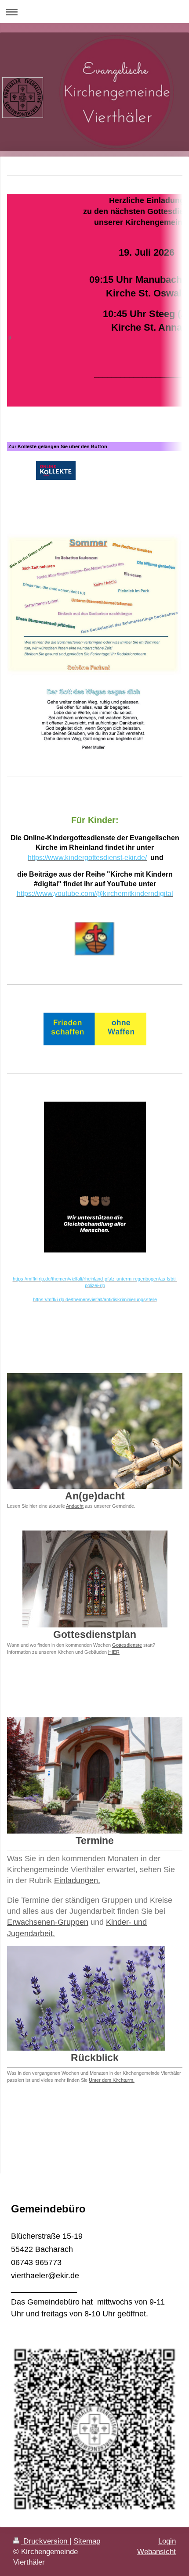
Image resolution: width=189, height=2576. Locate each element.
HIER (114, 1652)
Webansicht (156, 2552)
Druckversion (45, 2541)
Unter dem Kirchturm (111, 2080)
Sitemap (87, 2541)
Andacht (75, 1506)
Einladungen (76, 1880)
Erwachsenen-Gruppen (48, 1922)
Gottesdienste (127, 1645)
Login (167, 2541)
